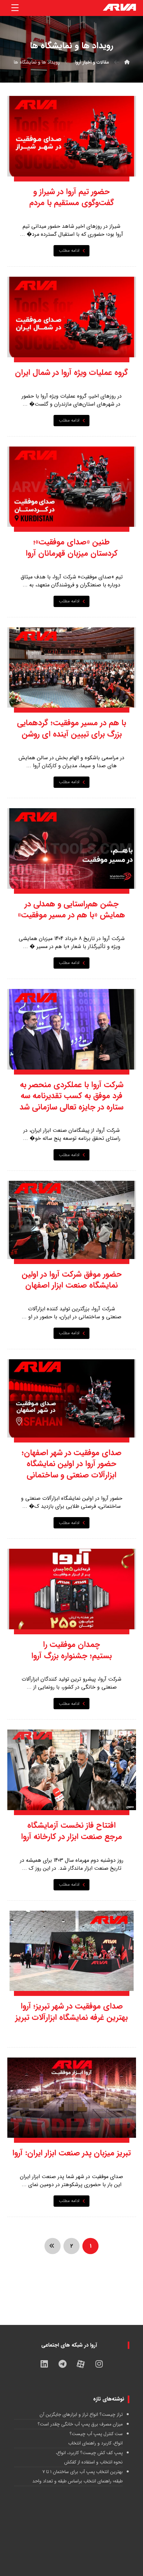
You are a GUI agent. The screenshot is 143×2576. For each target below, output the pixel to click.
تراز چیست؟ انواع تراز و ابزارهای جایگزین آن (81, 2415)
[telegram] (63, 2364)
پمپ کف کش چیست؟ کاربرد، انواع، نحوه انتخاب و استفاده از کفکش (89, 2457)
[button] (15, 8)
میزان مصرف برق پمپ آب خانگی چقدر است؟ (80, 2424)
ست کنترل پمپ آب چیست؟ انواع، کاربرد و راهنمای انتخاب (95, 2438)
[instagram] (99, 2364)
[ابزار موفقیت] (119, 8)
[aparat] (81, 2364)
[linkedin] (44, 2364)
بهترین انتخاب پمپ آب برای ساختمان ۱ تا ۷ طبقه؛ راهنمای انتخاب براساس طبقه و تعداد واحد (77, 2476)
